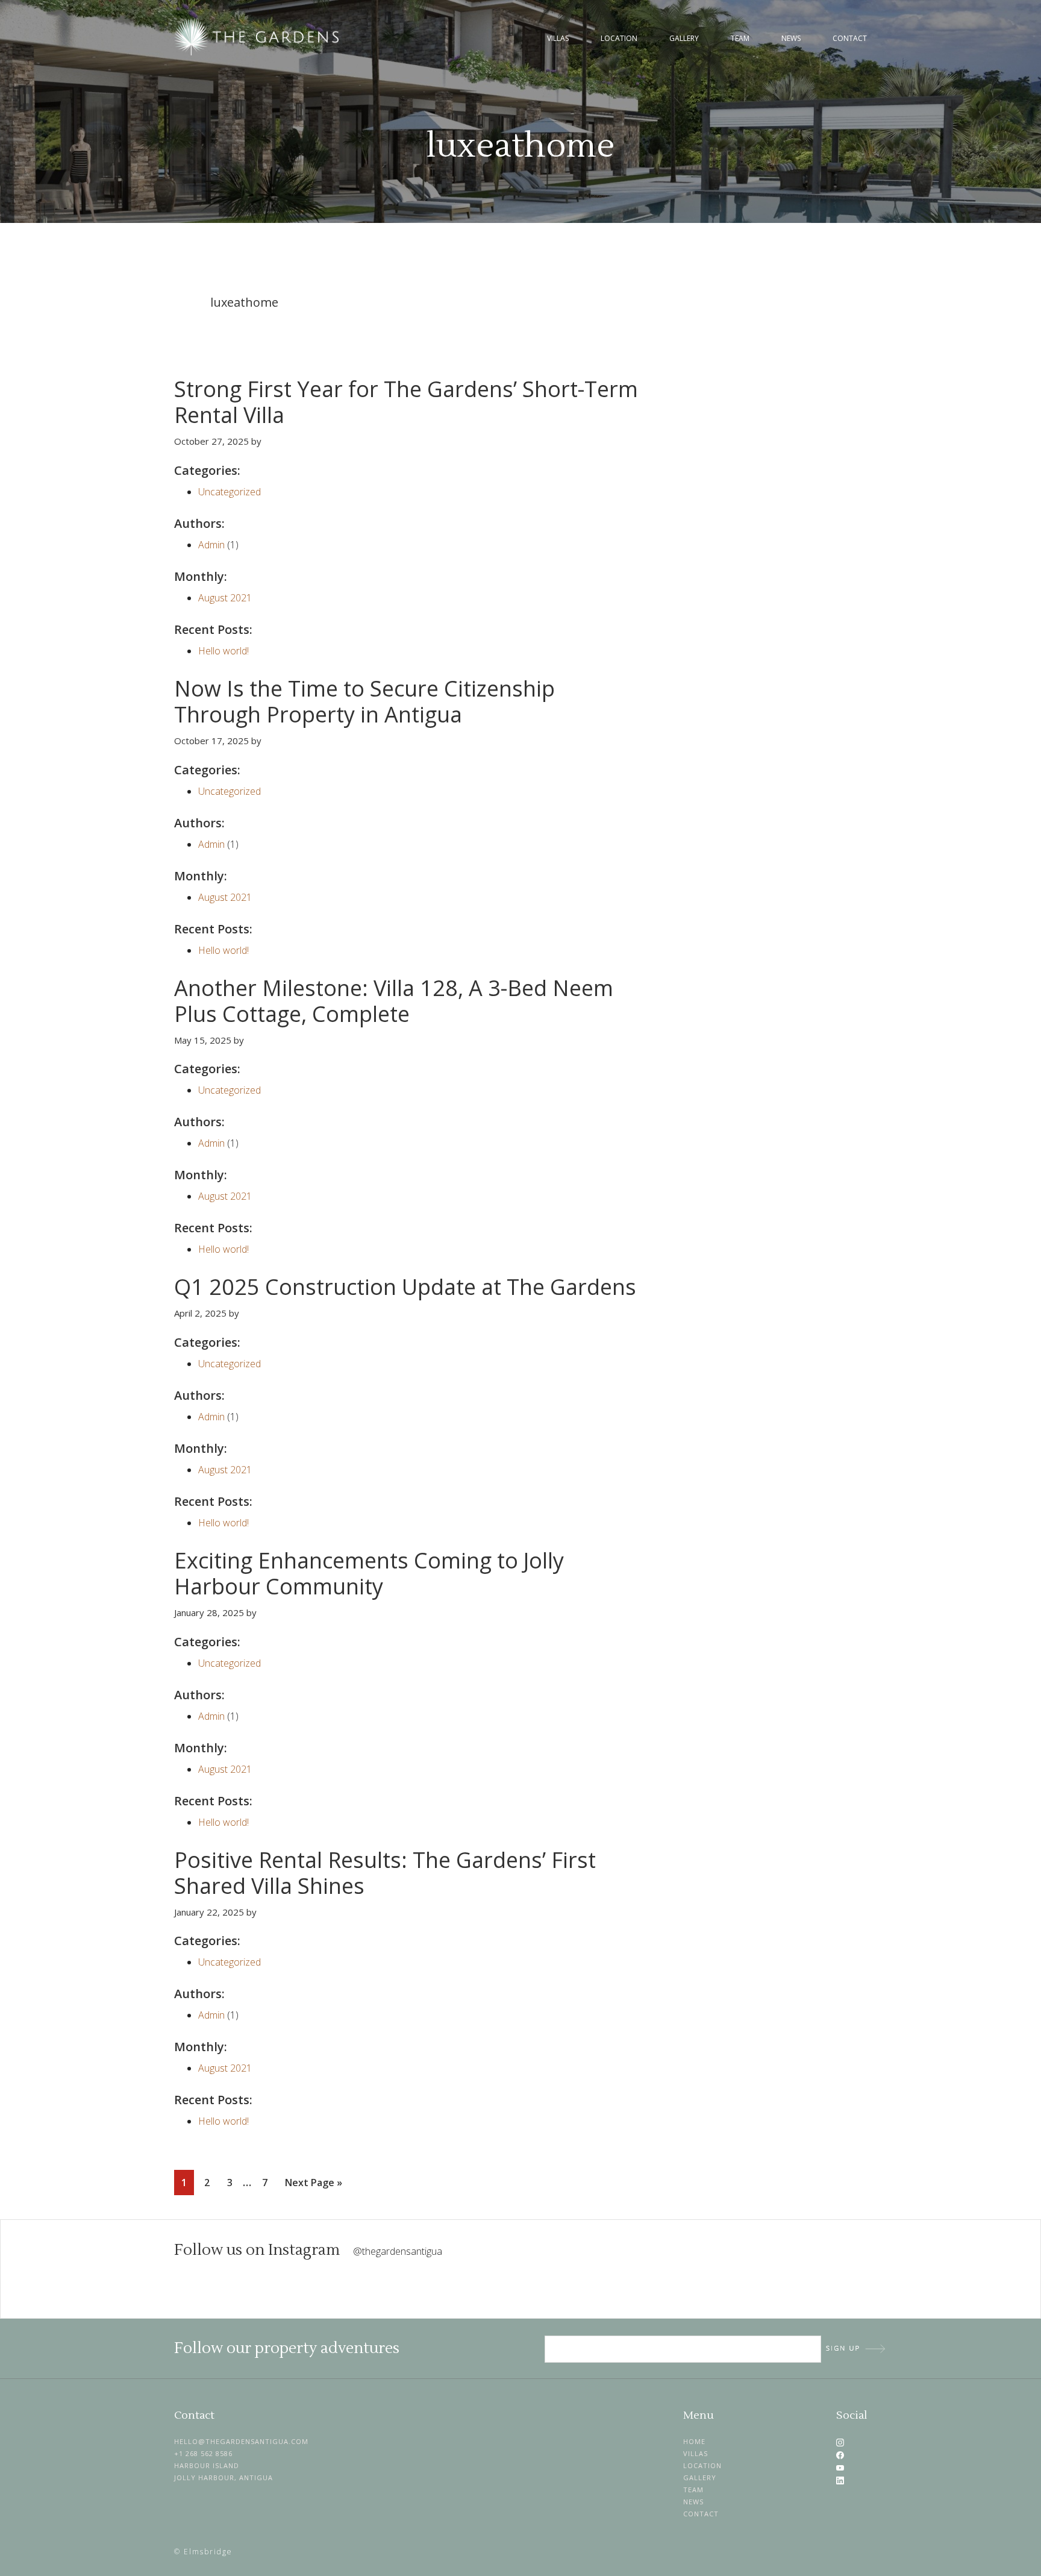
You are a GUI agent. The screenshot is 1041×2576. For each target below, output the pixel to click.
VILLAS (696, 2453)
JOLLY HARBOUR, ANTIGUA (224, 2477)
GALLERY (700, 2477)
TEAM (693, 2490)
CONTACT (701, 2514)
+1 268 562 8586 (203, 2453)
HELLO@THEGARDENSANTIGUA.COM (241, 2441)
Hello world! (224, 651)
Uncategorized (230, 492)
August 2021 (225, 598)
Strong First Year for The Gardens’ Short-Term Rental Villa (406, 402)
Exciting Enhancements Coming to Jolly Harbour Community (369, 1573)
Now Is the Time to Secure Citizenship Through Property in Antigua (364, 701)
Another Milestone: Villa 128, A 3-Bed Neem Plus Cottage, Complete (394, 1001)
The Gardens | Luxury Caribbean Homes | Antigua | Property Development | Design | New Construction (258, 37)
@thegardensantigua (398, 2251)
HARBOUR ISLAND (207, 2465)
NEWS (693, 2502)
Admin (211, 545)
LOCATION (702, 2465)
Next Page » (313, 2185)
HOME (694, 2441)
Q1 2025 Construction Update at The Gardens (405, 1287)
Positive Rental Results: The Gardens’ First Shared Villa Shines (385, 1873)
